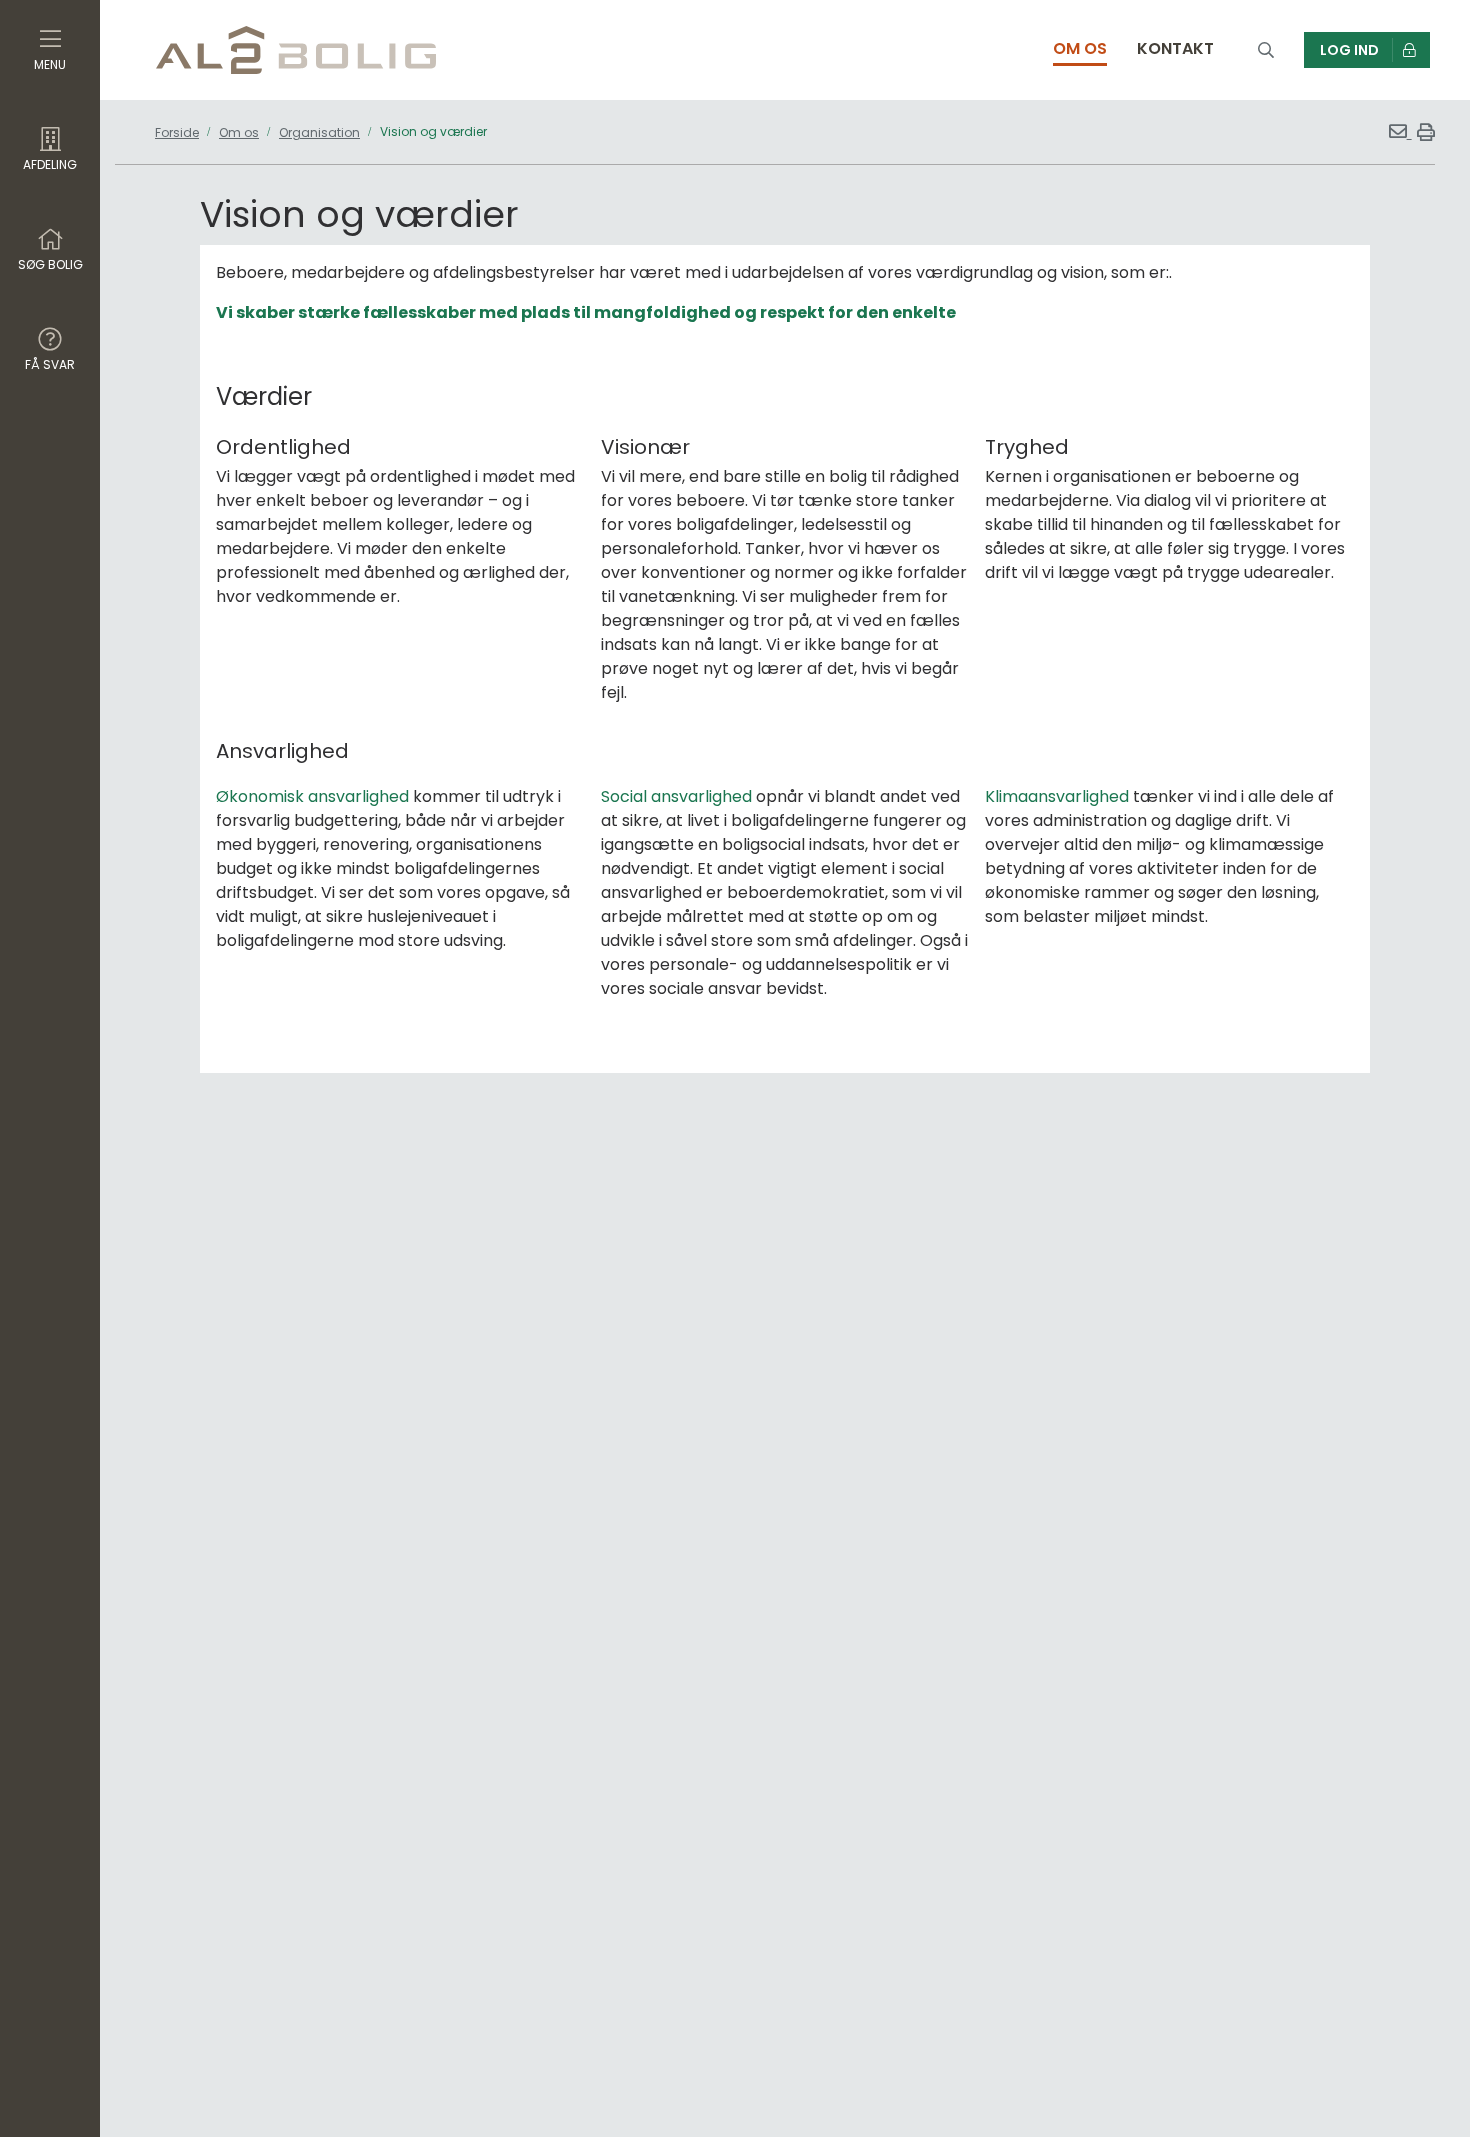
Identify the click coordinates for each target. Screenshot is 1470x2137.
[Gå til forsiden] (296, 49)
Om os (239, 132)
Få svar (50, 364)
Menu (50, 64)
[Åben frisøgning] (1266, 50)
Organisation (319, 132)
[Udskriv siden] (1423, 132)
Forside (177, 132)
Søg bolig (50, 264)
